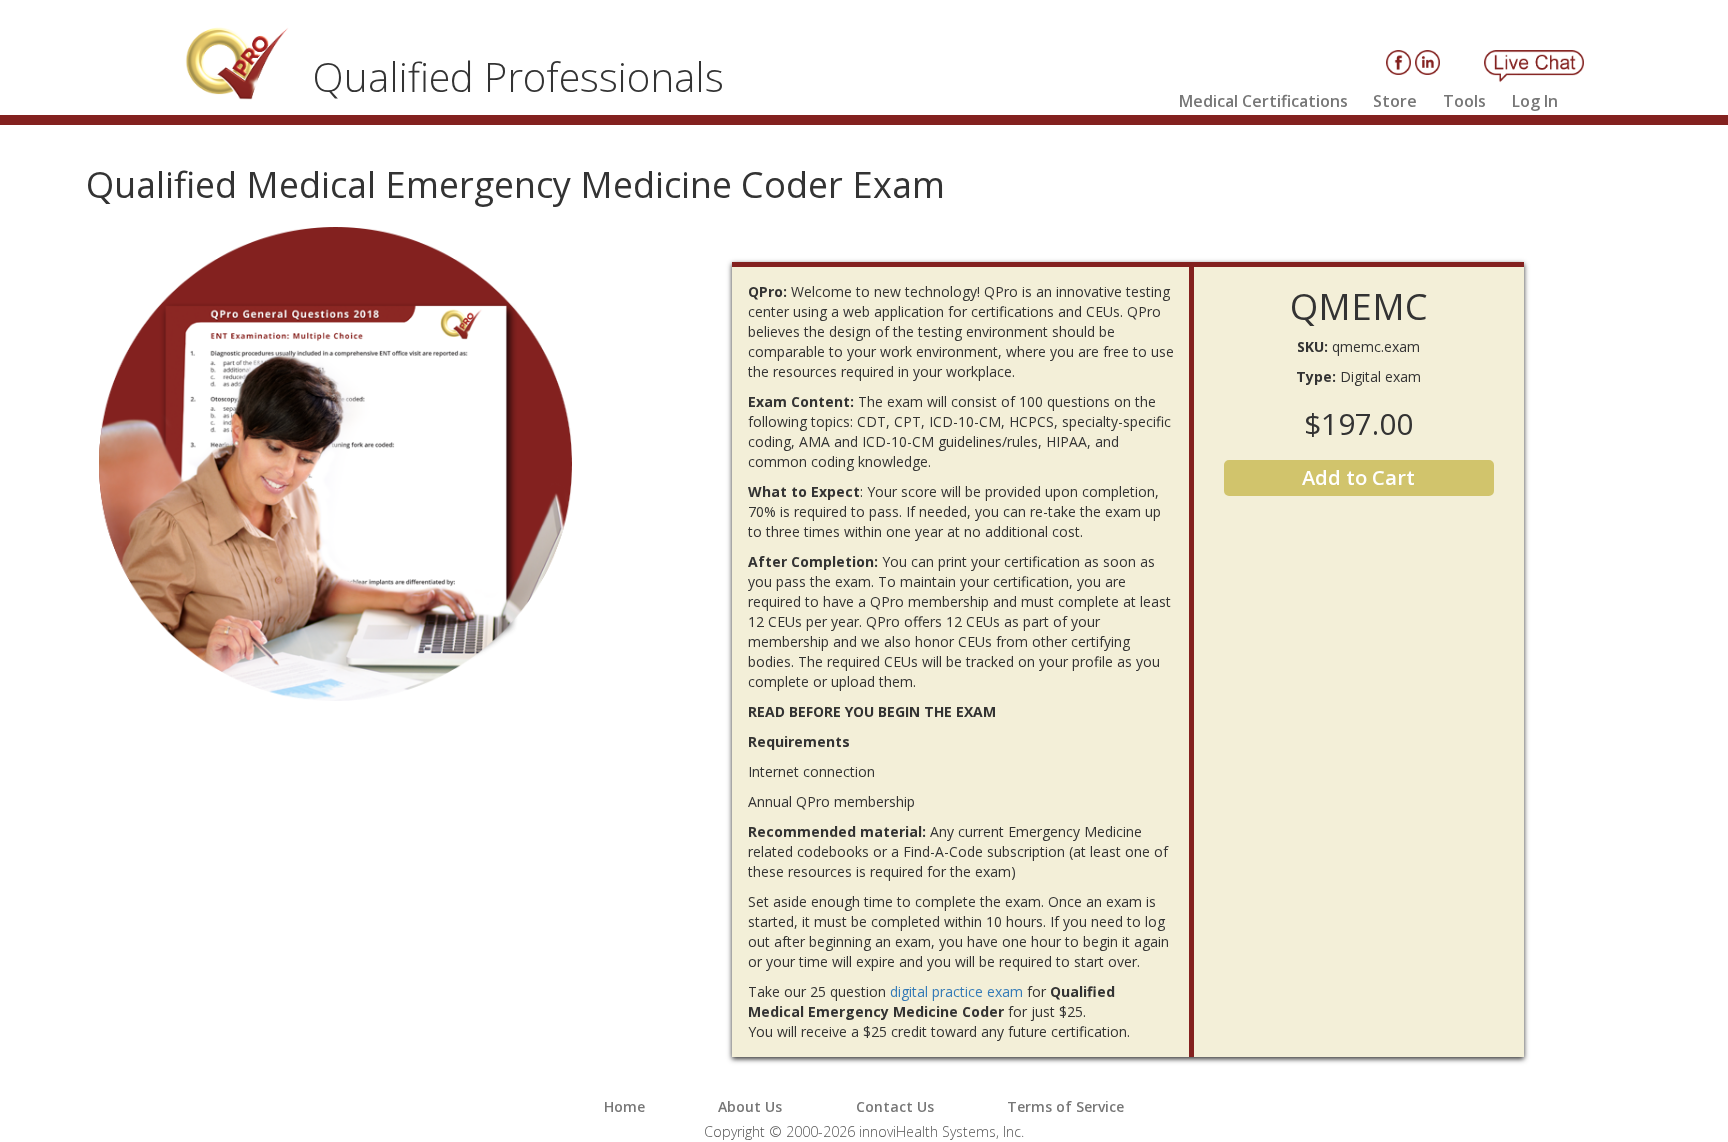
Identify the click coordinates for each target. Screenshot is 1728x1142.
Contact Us (895, 1106)
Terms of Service (1065, 1106)
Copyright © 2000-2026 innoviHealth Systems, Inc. (864, 1131)
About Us (750, 1106)
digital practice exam (956, 991)
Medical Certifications (1263, 101)
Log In (1535, 101)
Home (624, 1106)
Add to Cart (1358, 477)
